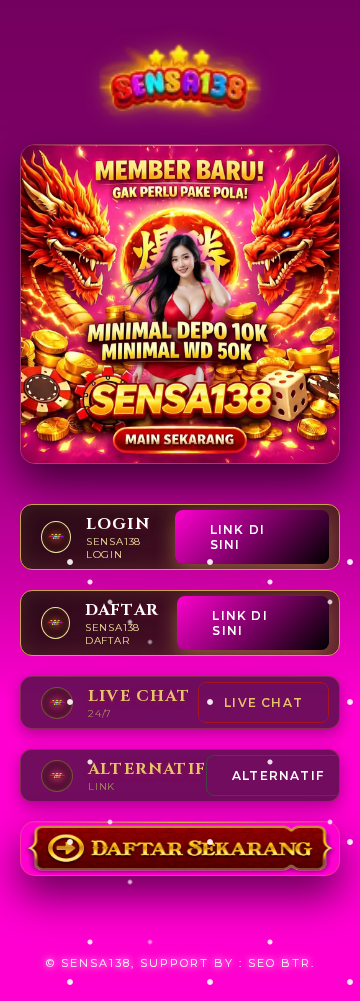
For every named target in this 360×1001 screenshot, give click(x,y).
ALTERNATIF (278, 775)
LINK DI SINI (237, 537)
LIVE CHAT (263, 702)
